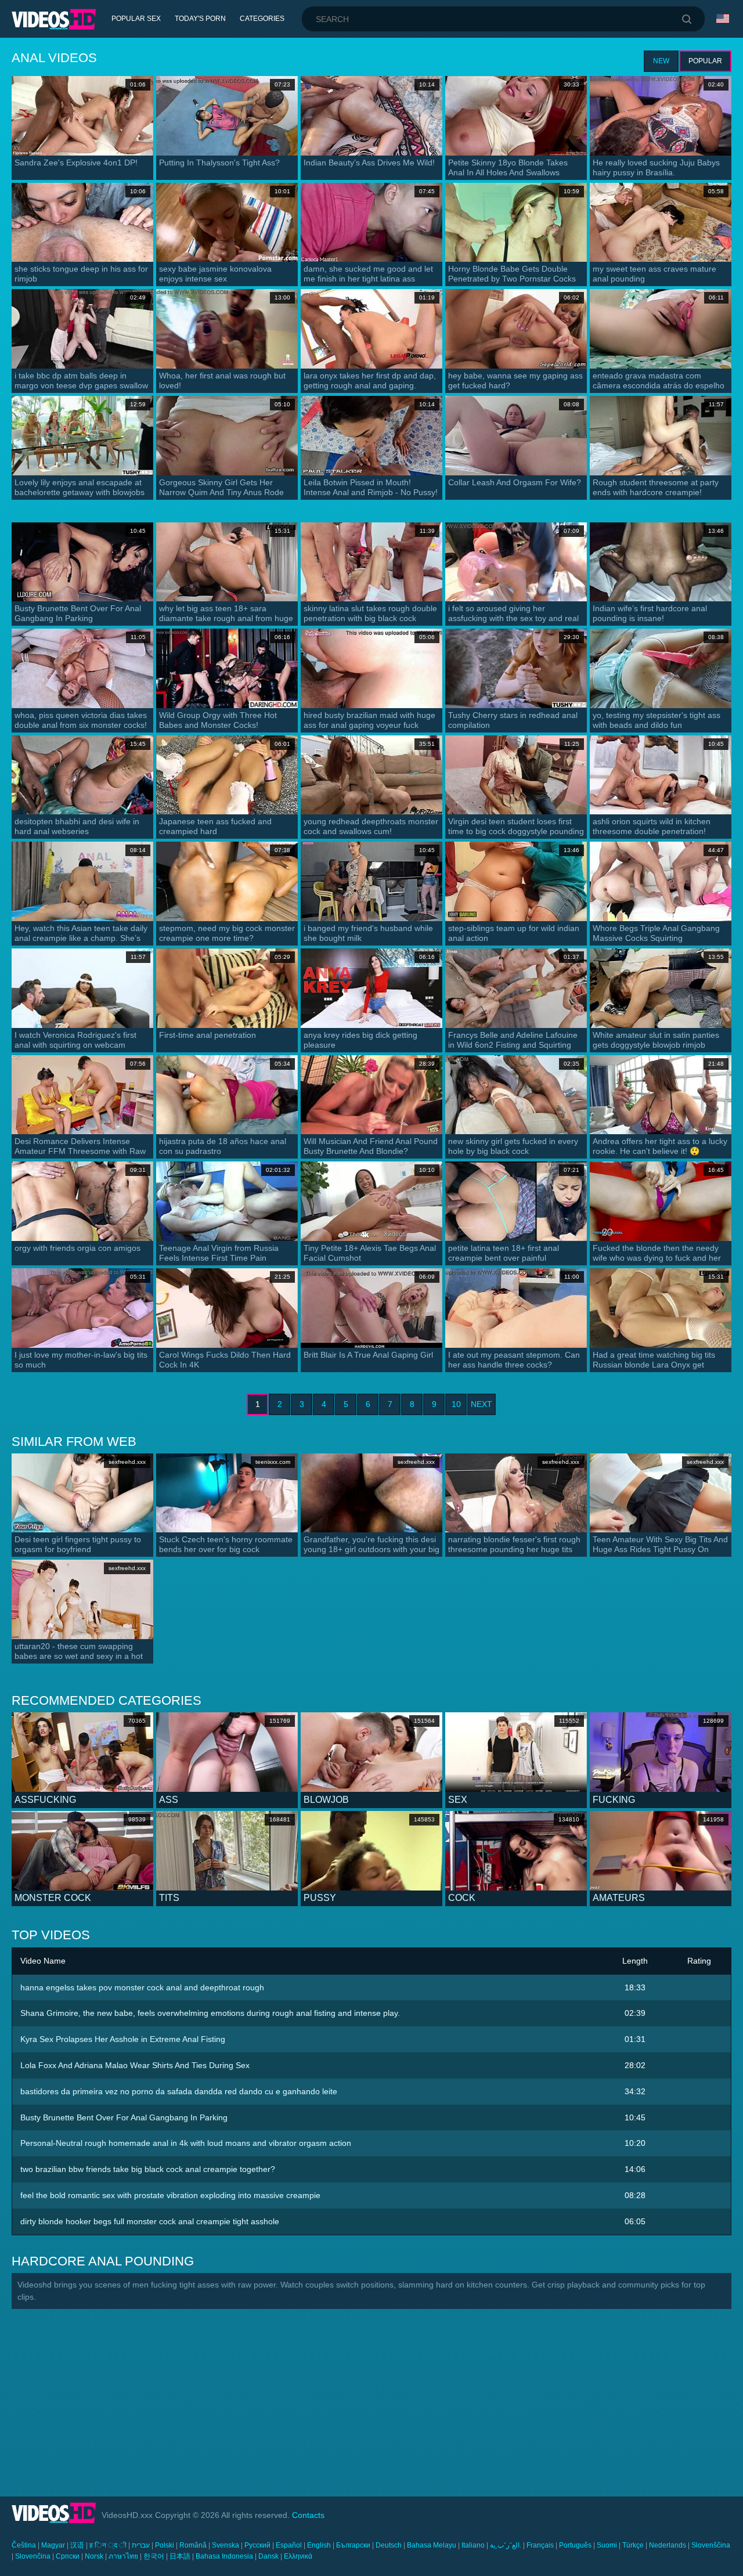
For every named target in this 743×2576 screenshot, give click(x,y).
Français (540, 2545)
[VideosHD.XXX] (54, 19)
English (319, 2545)
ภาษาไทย (123, 2556)
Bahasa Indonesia (224, 2556)
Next (481, 1404)
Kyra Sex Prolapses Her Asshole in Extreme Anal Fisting (123, 2039)
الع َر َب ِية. (506, 2545)
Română (193, 2545)
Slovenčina (33, 2556)
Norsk (94, 2556)
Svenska (226, 2545)
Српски (68, 2556)
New (661, 61)
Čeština (24, 2545)
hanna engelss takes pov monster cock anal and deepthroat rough (142, 1987)
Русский (257, 2545)
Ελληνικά (298, 2556)
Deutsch (389, 2545)
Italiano (473, 2545)
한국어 (154, 2556)
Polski (165, 2545)
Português (575, 2545)
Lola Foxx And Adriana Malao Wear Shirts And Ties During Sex (135, 2065)
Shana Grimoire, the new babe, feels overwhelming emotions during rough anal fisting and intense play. (210, 2013)
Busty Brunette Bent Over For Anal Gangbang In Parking (124, 2117)
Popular (705, 61)
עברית (141, 2545)
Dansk (268, 2556)
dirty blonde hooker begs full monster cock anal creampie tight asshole (150, 2221)
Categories (262, 19)
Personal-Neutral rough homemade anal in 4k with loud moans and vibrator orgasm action (186, 2143)
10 (456, 1404)
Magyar (53, 2545)
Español (289, 2545)
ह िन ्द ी (108, 2545)
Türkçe (633, 2545)
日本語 (180, 2556)
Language (724, 19)
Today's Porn (200, 19)
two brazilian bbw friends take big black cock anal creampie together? (148, 2169)
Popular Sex (136, 19)
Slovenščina (711, 2545)
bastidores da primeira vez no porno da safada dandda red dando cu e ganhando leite (179, 2091)
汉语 (77, 2545)
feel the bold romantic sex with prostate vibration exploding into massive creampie (170, 2195)
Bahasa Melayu (432, 2545)
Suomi (607, 2545)
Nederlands (668, 2545)
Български (353, 2545)
